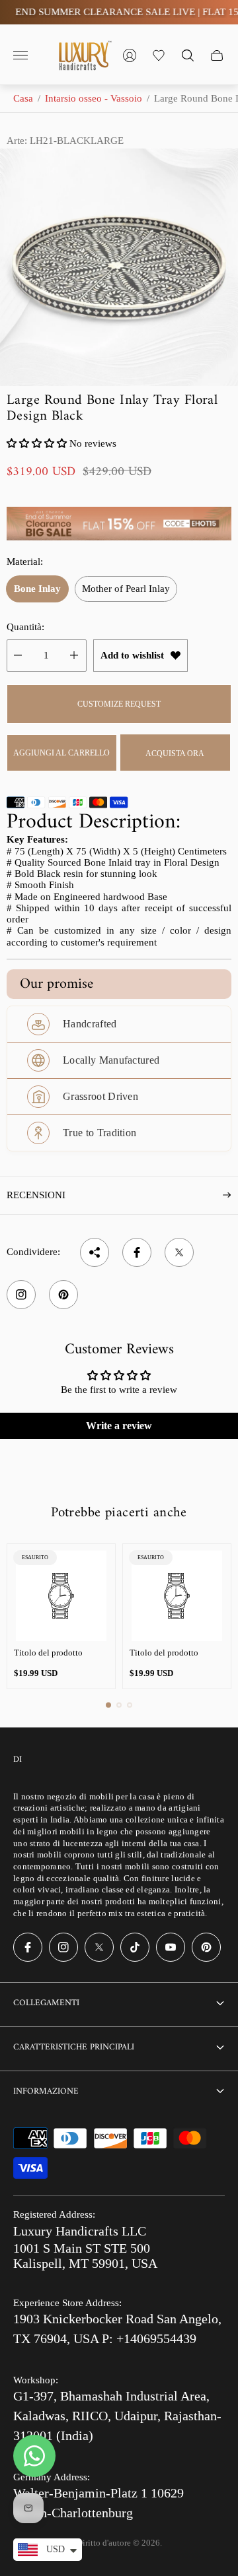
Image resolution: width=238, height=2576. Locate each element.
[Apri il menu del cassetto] (20, 55)
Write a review (119, 1426)
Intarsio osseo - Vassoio (94, 98)
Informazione (46, 2091)
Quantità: (25, 627)
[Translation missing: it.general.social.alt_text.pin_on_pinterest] (63, 1295)
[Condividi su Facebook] (137, 1252)
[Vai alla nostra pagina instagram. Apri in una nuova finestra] (63, 1947)
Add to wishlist (132, 655)
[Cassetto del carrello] (217, 55)
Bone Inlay (37, 589)
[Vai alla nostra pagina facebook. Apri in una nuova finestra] (28, 1947)
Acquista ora (175, 754)
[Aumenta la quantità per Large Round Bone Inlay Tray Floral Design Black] (74, 656)
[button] (37, 443)
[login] (130, 55)
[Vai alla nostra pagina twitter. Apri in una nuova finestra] (99, 1947)
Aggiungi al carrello (61, 753)
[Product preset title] (61, 1596)
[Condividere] (95, 1252)
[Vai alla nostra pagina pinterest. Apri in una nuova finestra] (206, 1947)
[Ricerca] (188, 55)
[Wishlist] (159, 55)
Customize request (119, 704)
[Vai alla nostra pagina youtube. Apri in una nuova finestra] (171, 1947)
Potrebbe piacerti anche (119, 1513)
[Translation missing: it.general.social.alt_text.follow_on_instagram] (21, 1295)
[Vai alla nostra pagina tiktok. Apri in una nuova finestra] (135, 1947)
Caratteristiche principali (74, 2047)
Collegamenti (46, 2003)
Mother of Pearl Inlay (126, 589)
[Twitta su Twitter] (179, 1252)
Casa (23, 98)
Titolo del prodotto (48, 1653)
